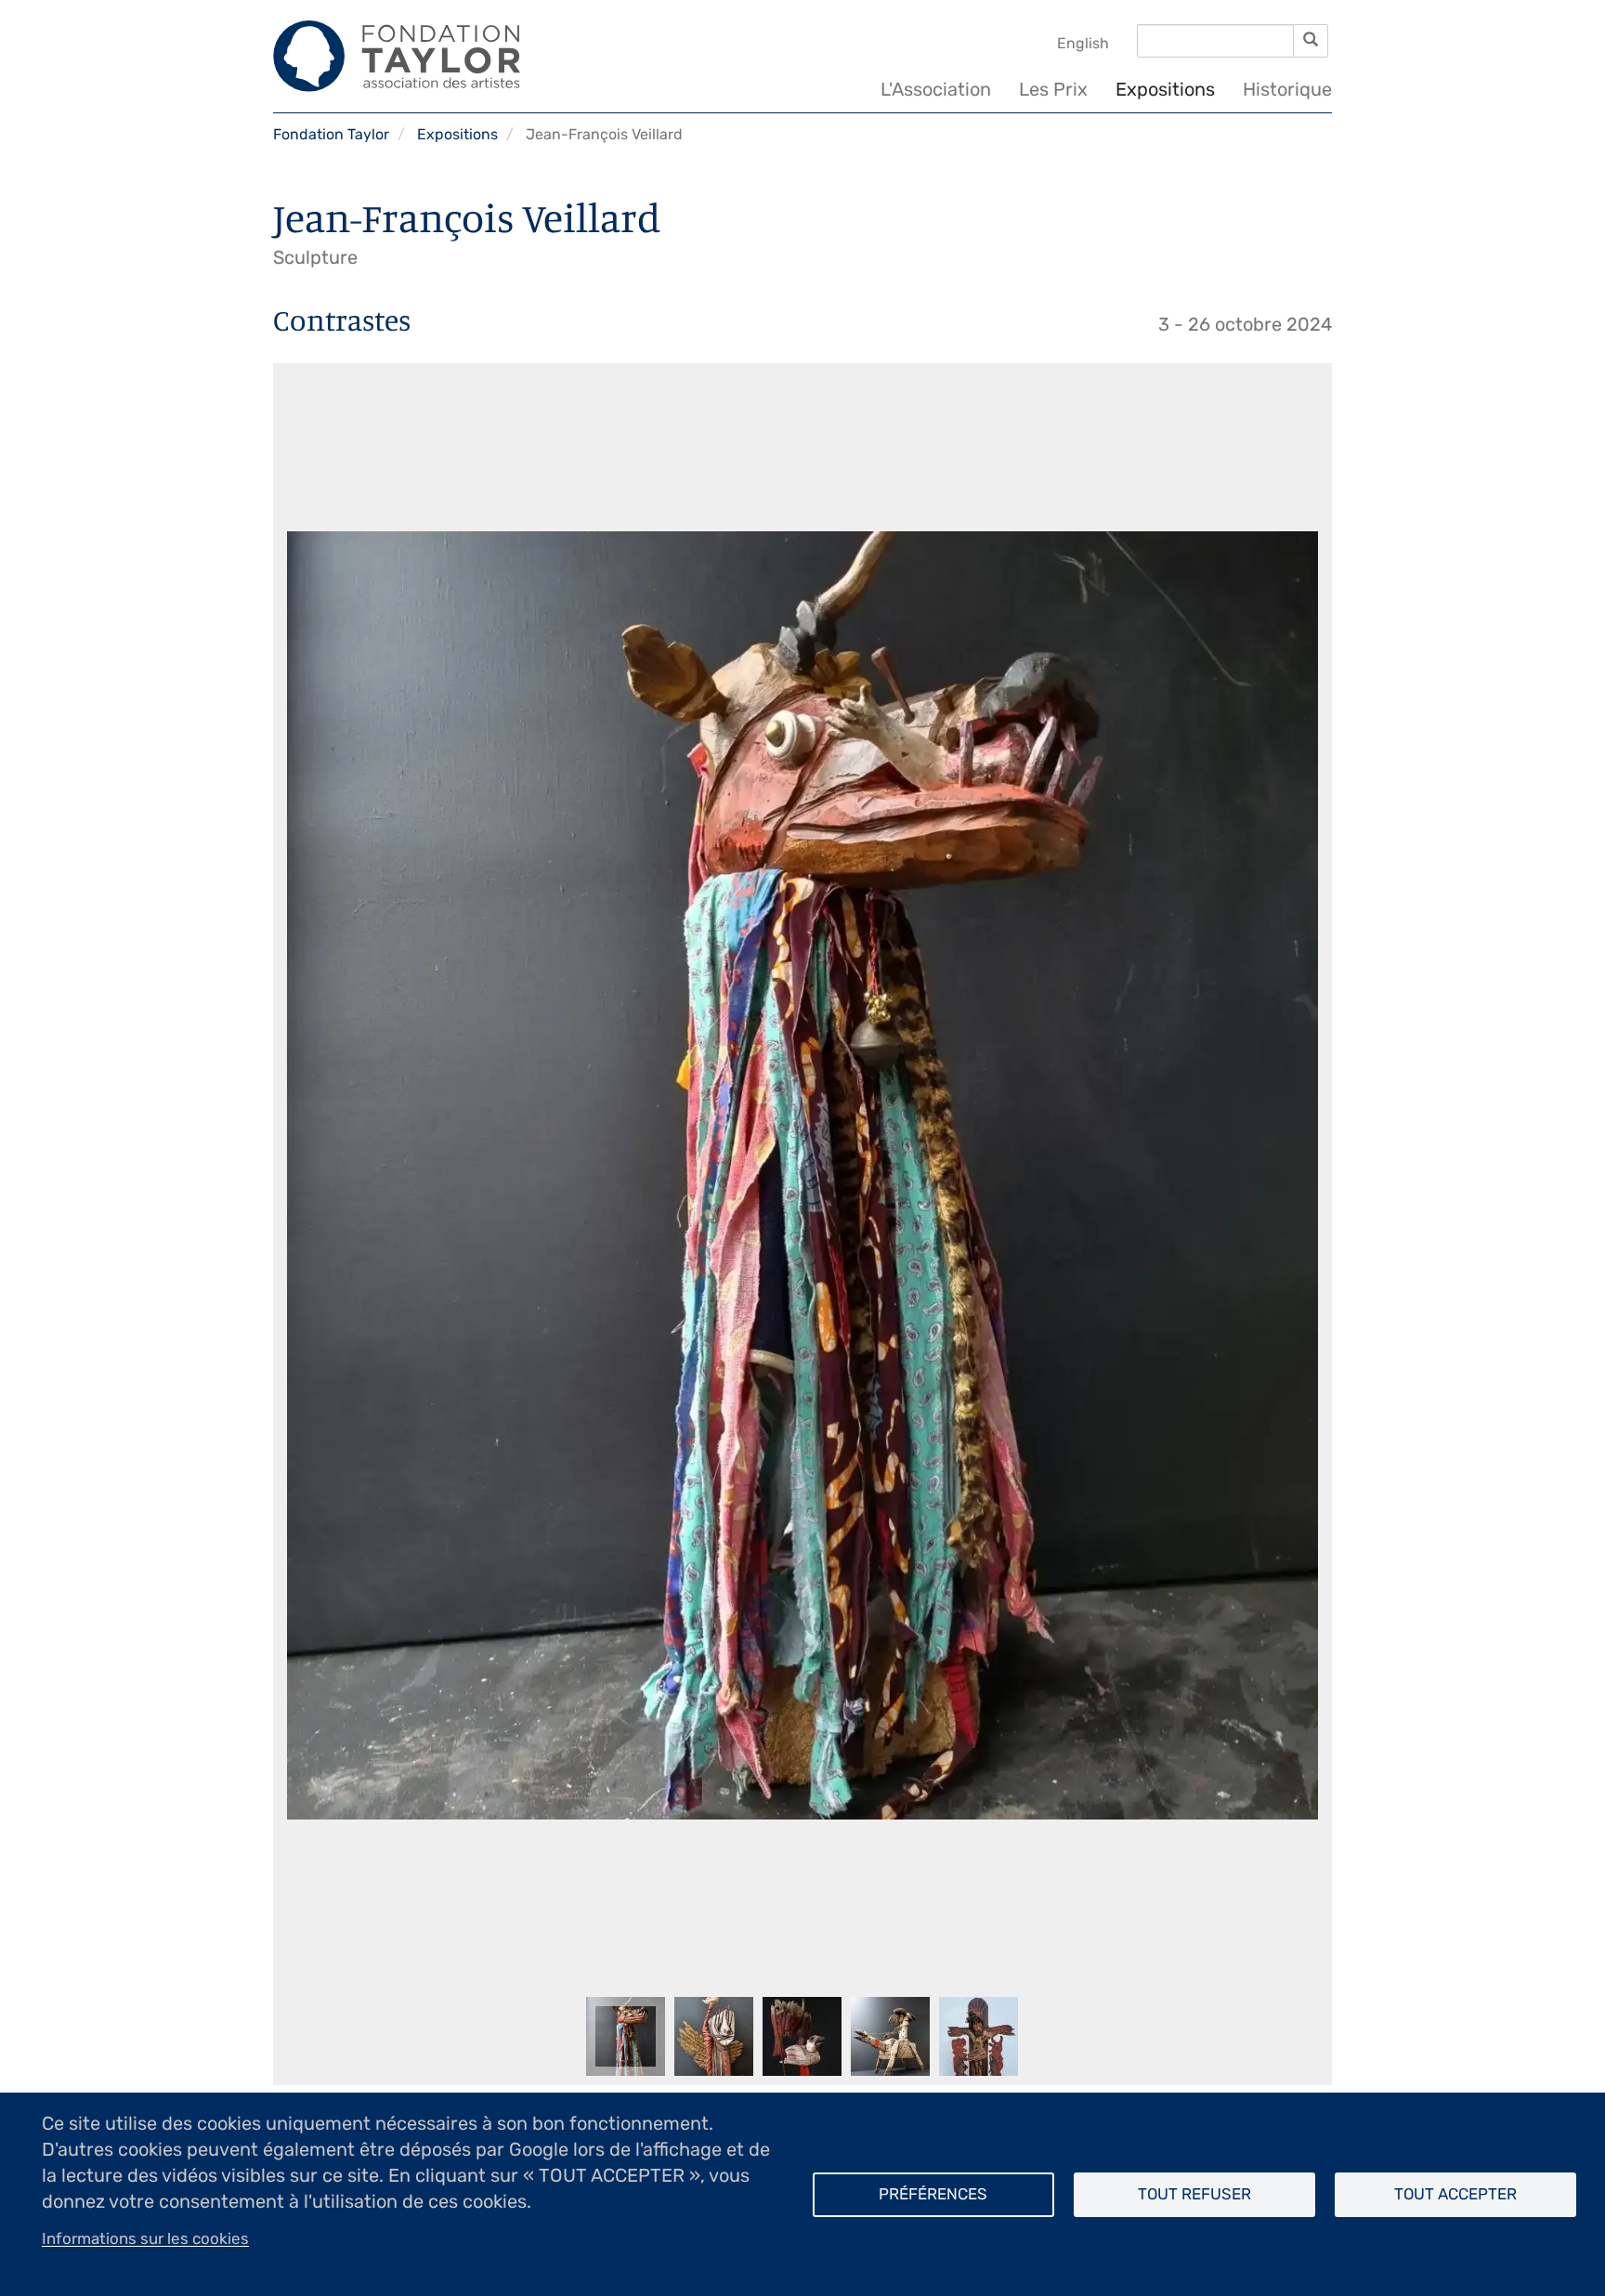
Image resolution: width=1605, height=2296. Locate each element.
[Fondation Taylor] (397, 56)
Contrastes (342, 320)
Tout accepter (1455, 2194)
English (1083, 43)
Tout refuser (1194, 2194)
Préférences (933, 2194)
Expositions (1165, 89)
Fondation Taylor (331, 134)
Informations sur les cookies (145, 2238)
